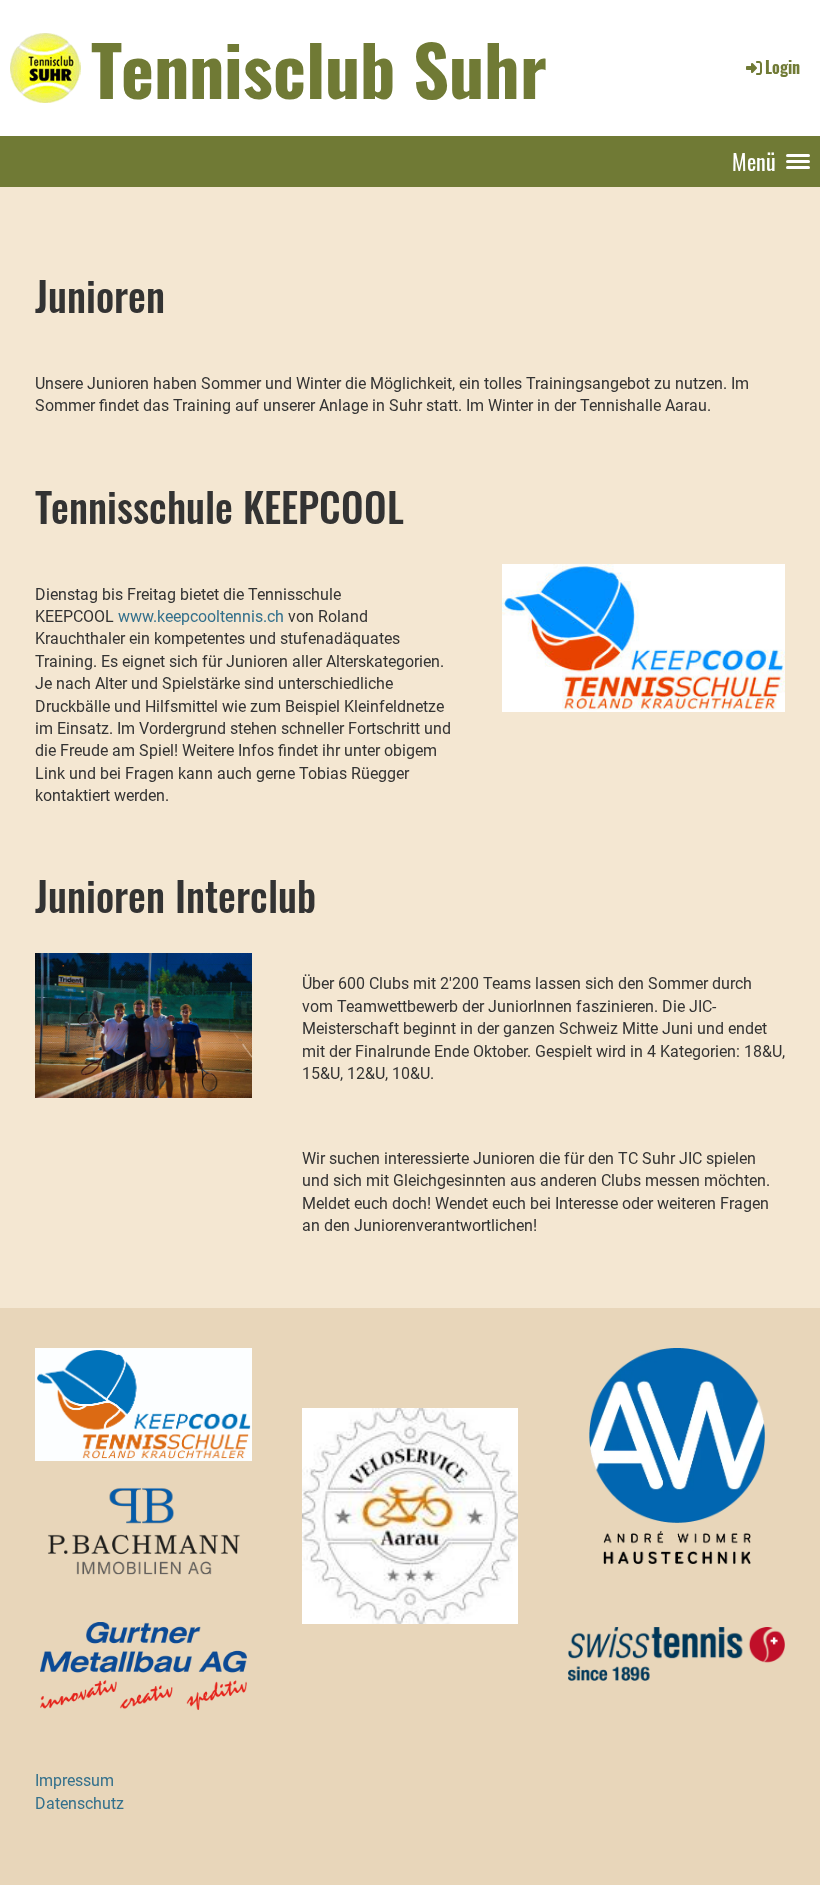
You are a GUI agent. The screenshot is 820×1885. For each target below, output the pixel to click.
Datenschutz (79, 1803)
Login (782, 67)
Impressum (74, 1780)
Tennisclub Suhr (319, 67)
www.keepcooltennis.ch (201, 616)
